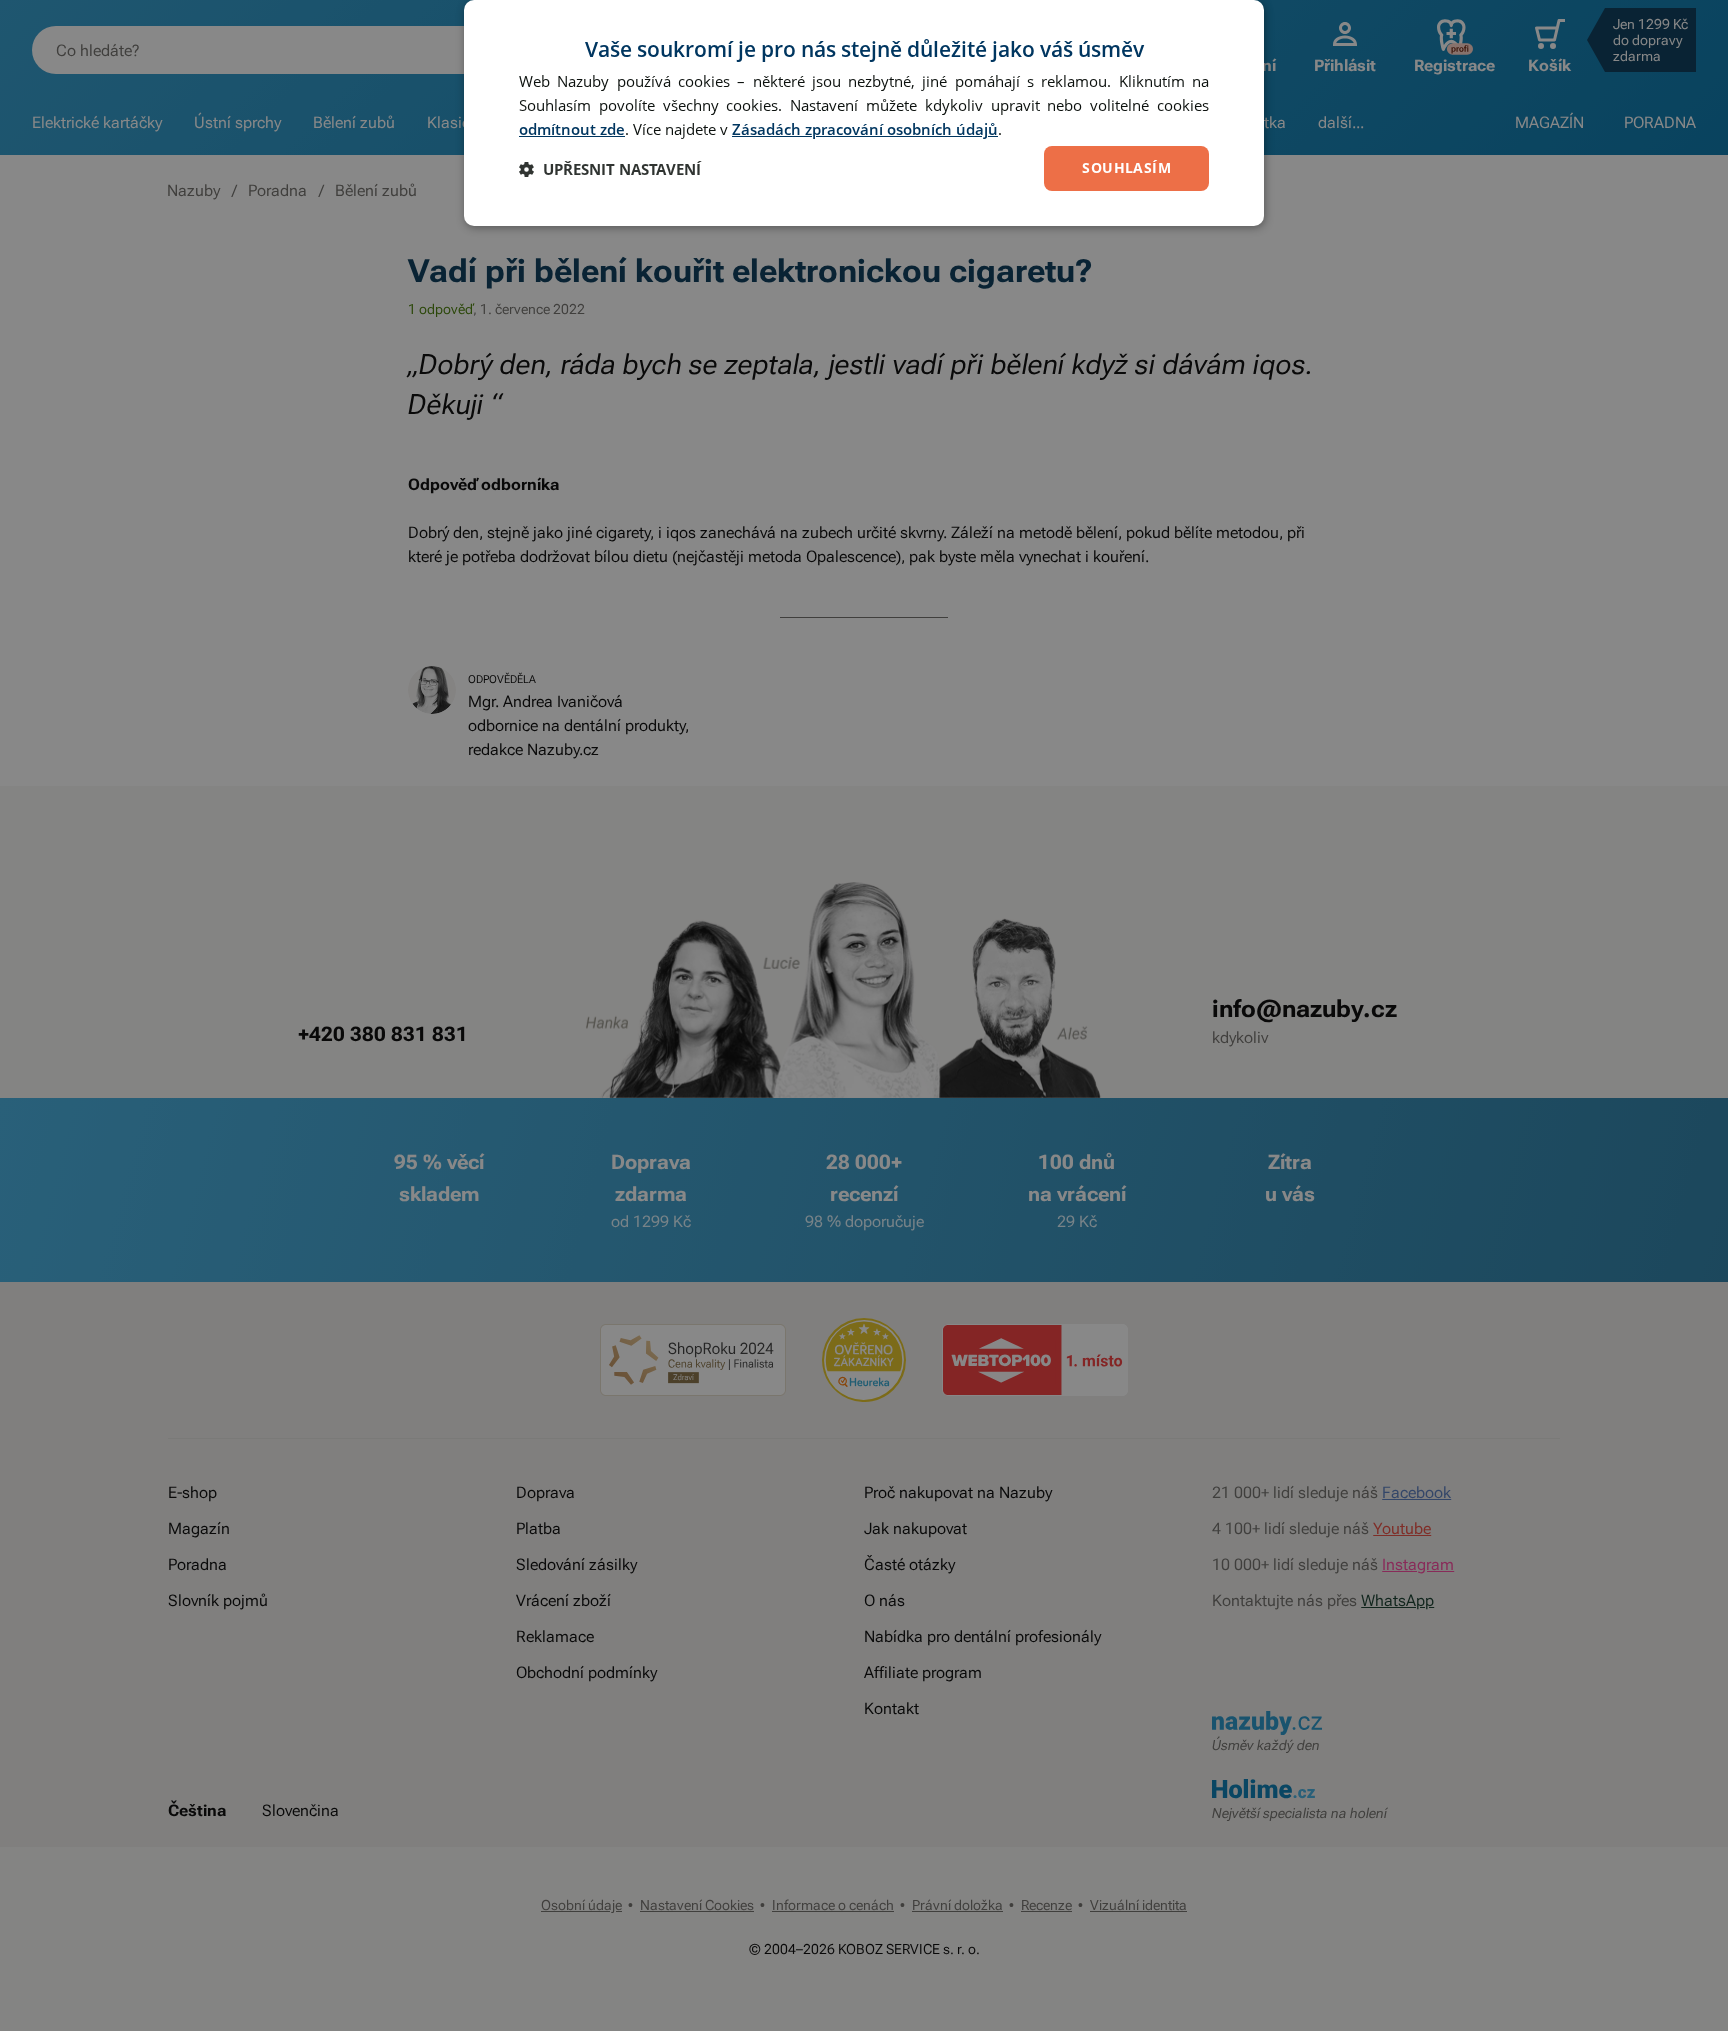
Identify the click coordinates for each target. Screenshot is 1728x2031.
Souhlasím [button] (1126, 167)
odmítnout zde (572, 129)
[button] (610, 169)
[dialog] (864, 113)
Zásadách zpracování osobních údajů (865, 129)
